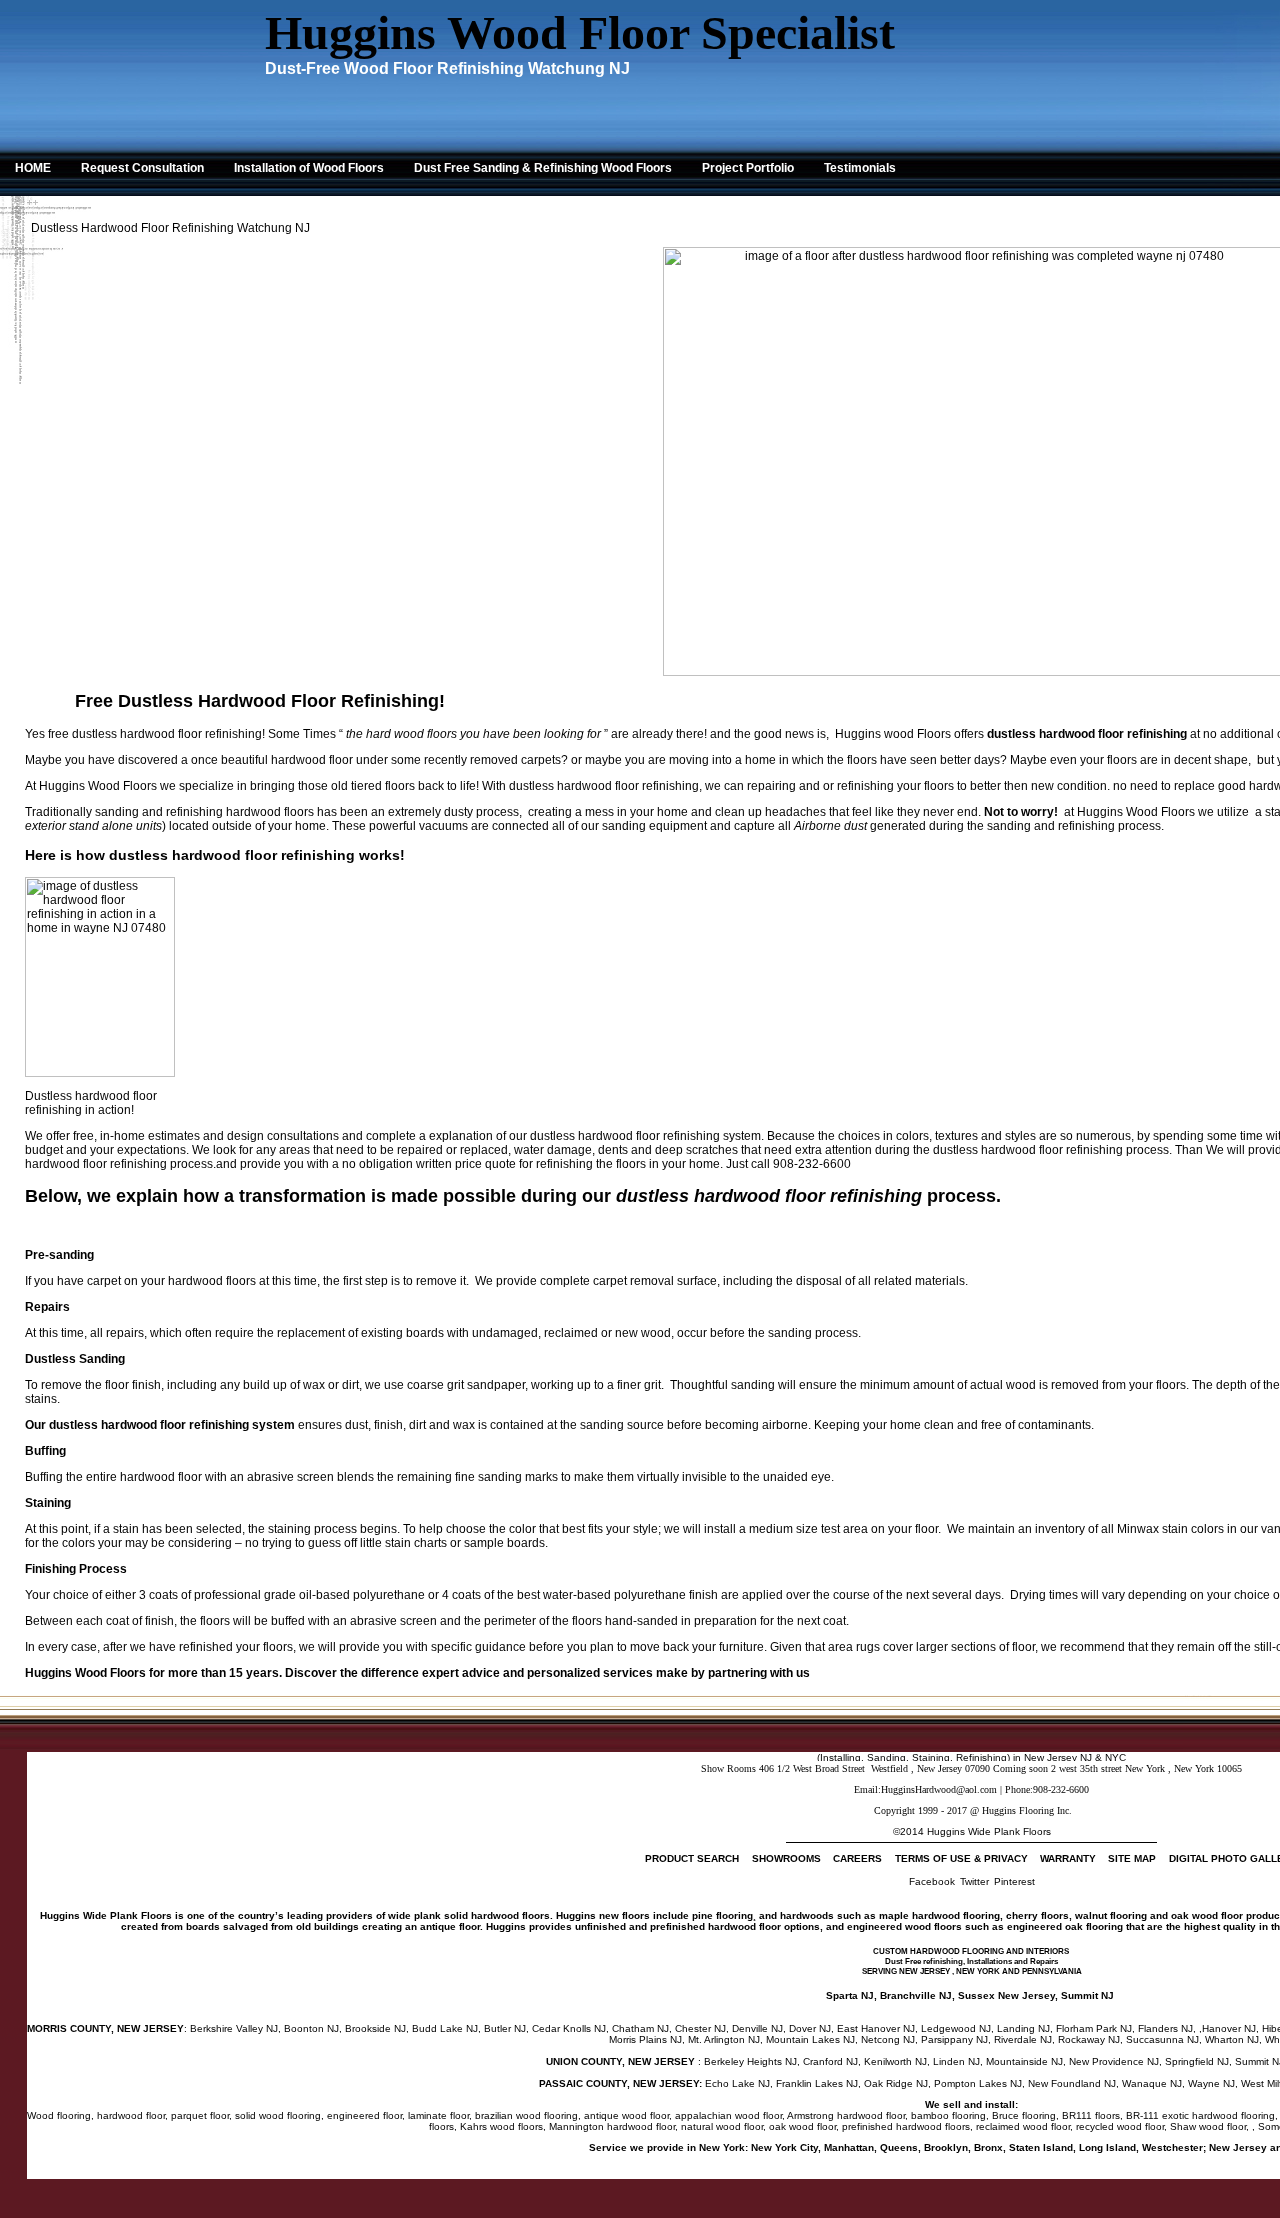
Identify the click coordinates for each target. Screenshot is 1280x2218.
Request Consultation (142, 168)
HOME (33, 168)
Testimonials (860, 168)
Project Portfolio (748, 168)
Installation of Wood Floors (309, 168)
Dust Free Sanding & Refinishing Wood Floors (543, 168)
